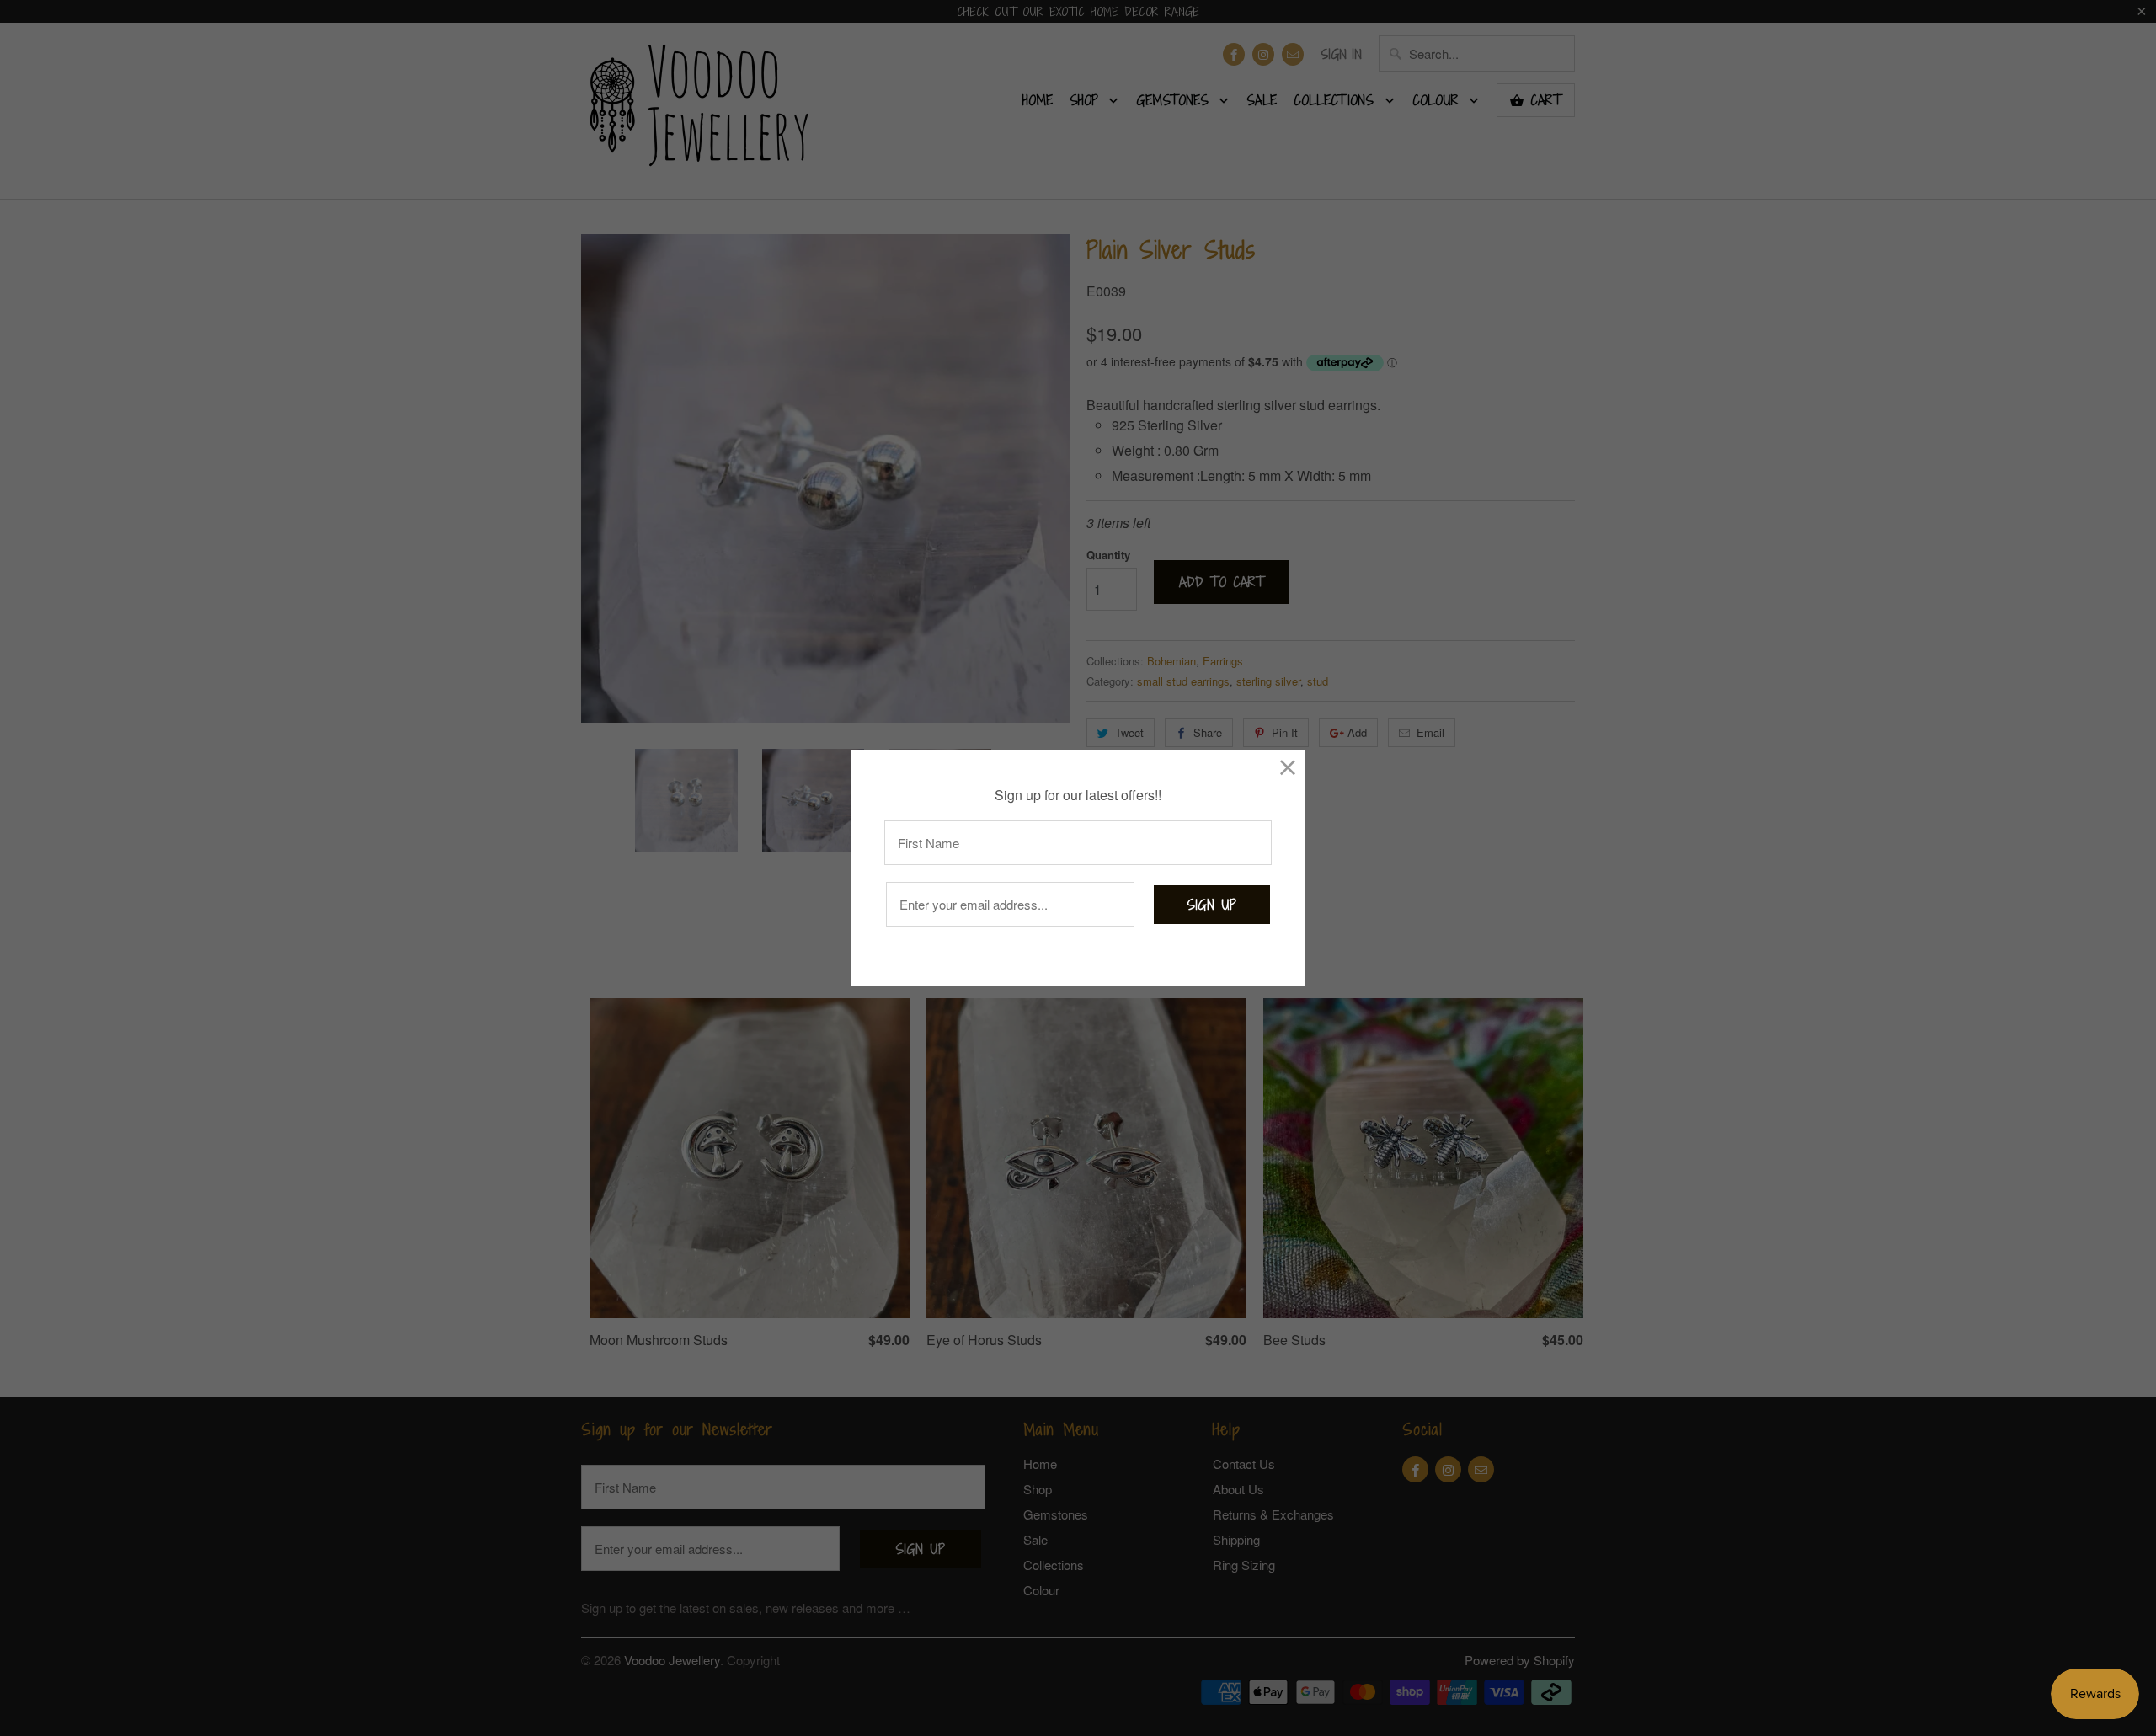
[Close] (1288, 767)
